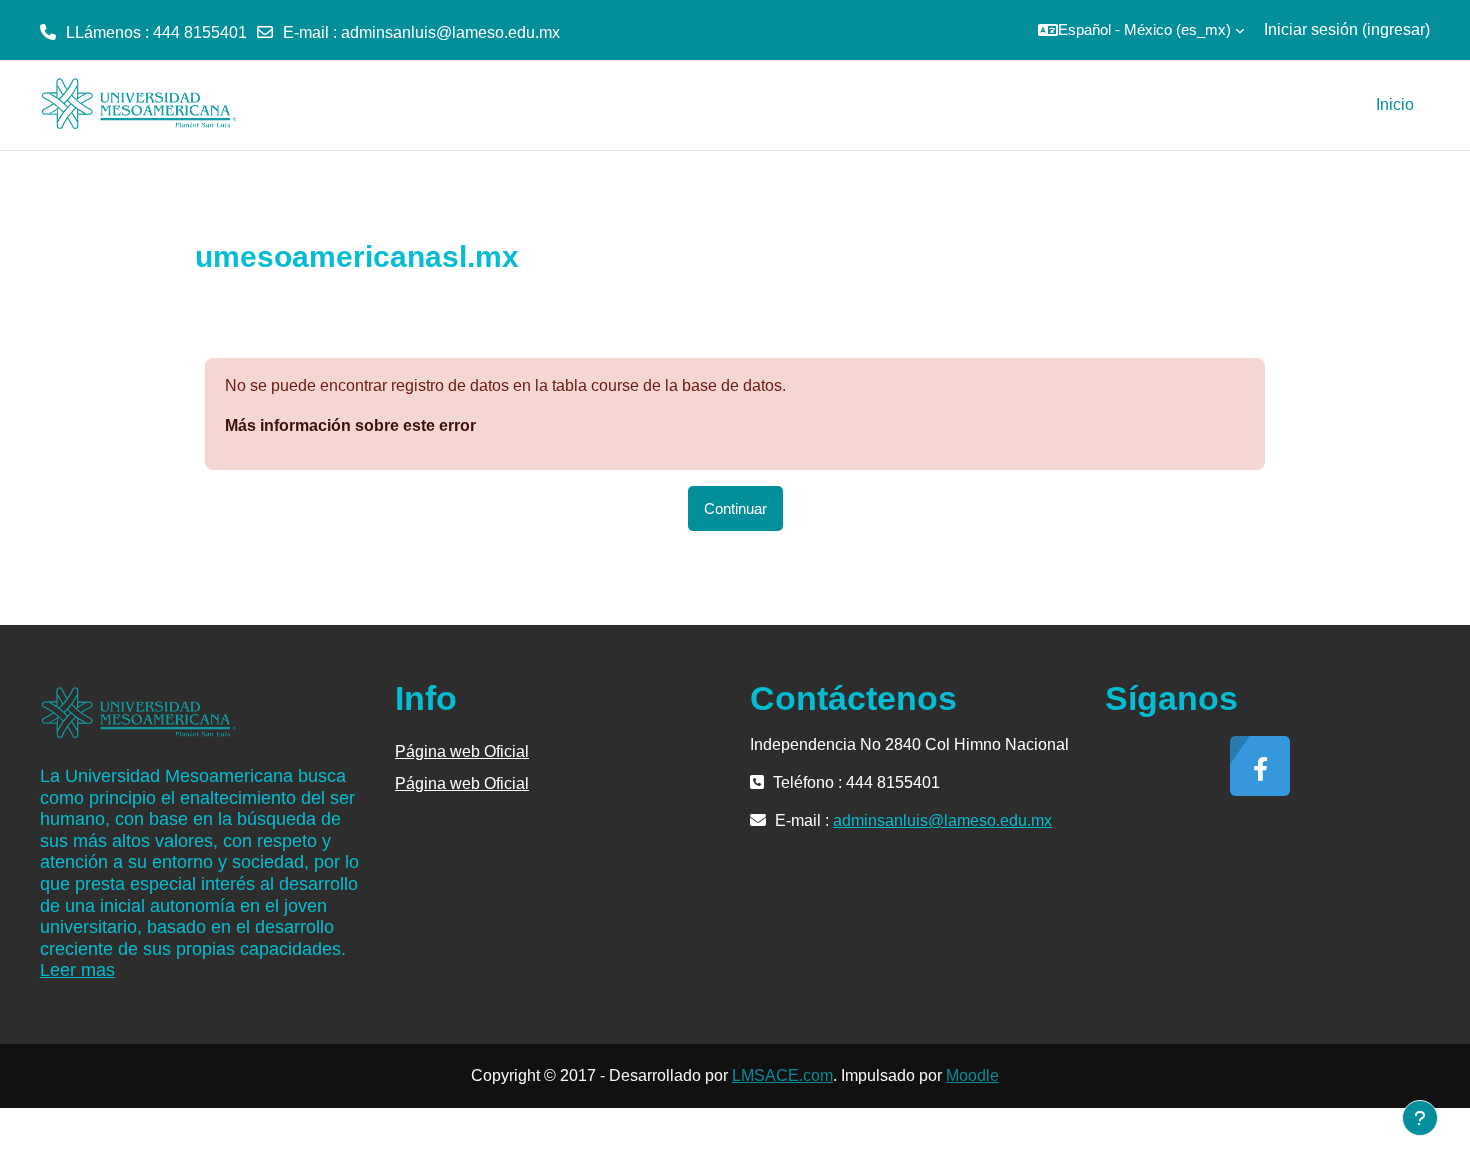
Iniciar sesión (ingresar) (1347, 29)
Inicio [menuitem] (1395, 104)
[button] (1141, 30)
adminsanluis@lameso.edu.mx (450, 32)
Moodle (972, 1075)
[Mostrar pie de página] (1420, 1118)
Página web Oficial (462, 751)
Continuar (735, 508)
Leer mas (77, 970)
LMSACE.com (782, 1075)
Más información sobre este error (350, 425)
